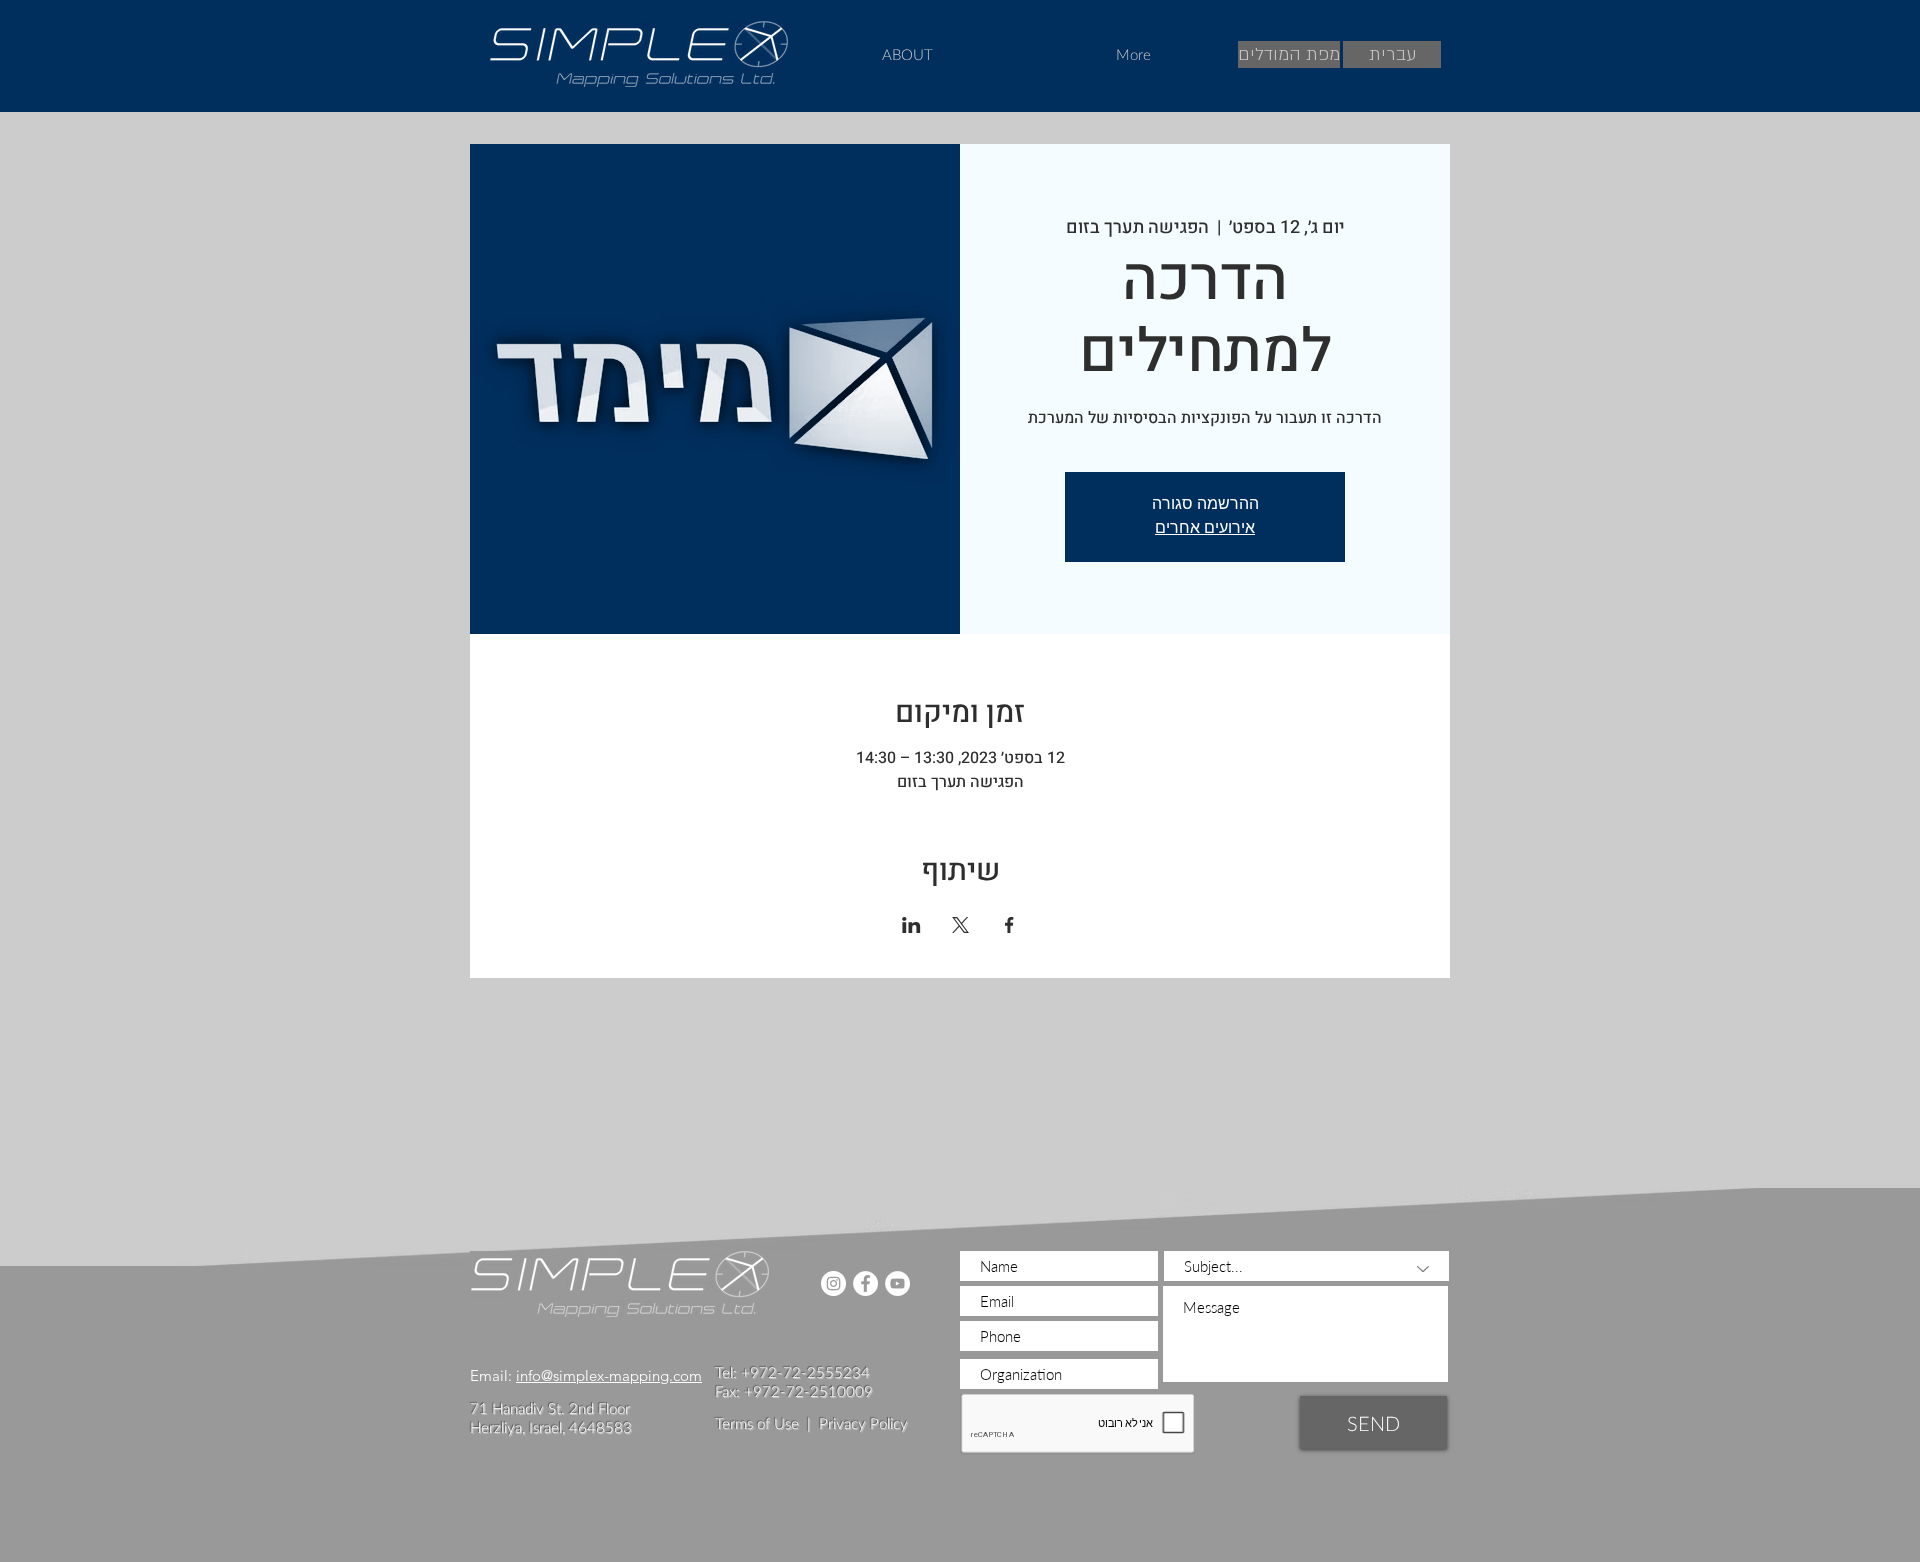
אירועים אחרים (1205, 529)
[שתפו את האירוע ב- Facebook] (1009, 925)
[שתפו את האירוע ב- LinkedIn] (911, 925)
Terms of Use (757, 1423)
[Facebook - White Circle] (865, 1283)
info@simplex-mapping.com (609, 1375)
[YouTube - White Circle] (897, 1283)
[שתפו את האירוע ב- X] (960, 925)
